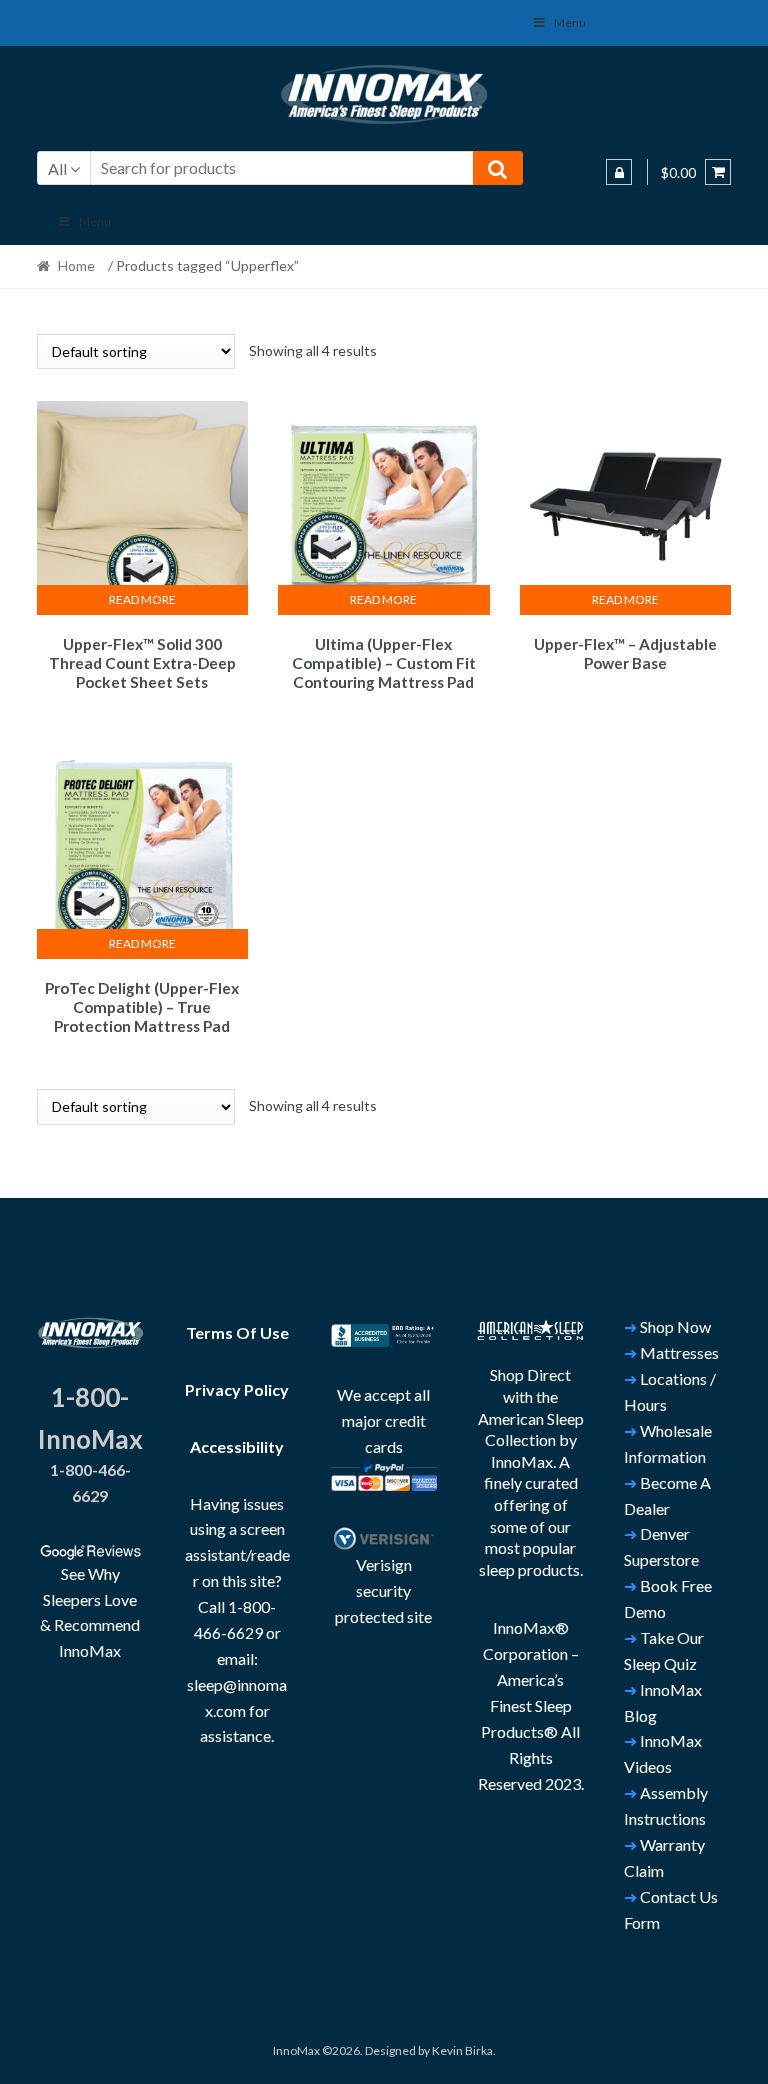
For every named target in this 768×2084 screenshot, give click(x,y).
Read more (142, 599)
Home (76, 265)
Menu (570, 22)
